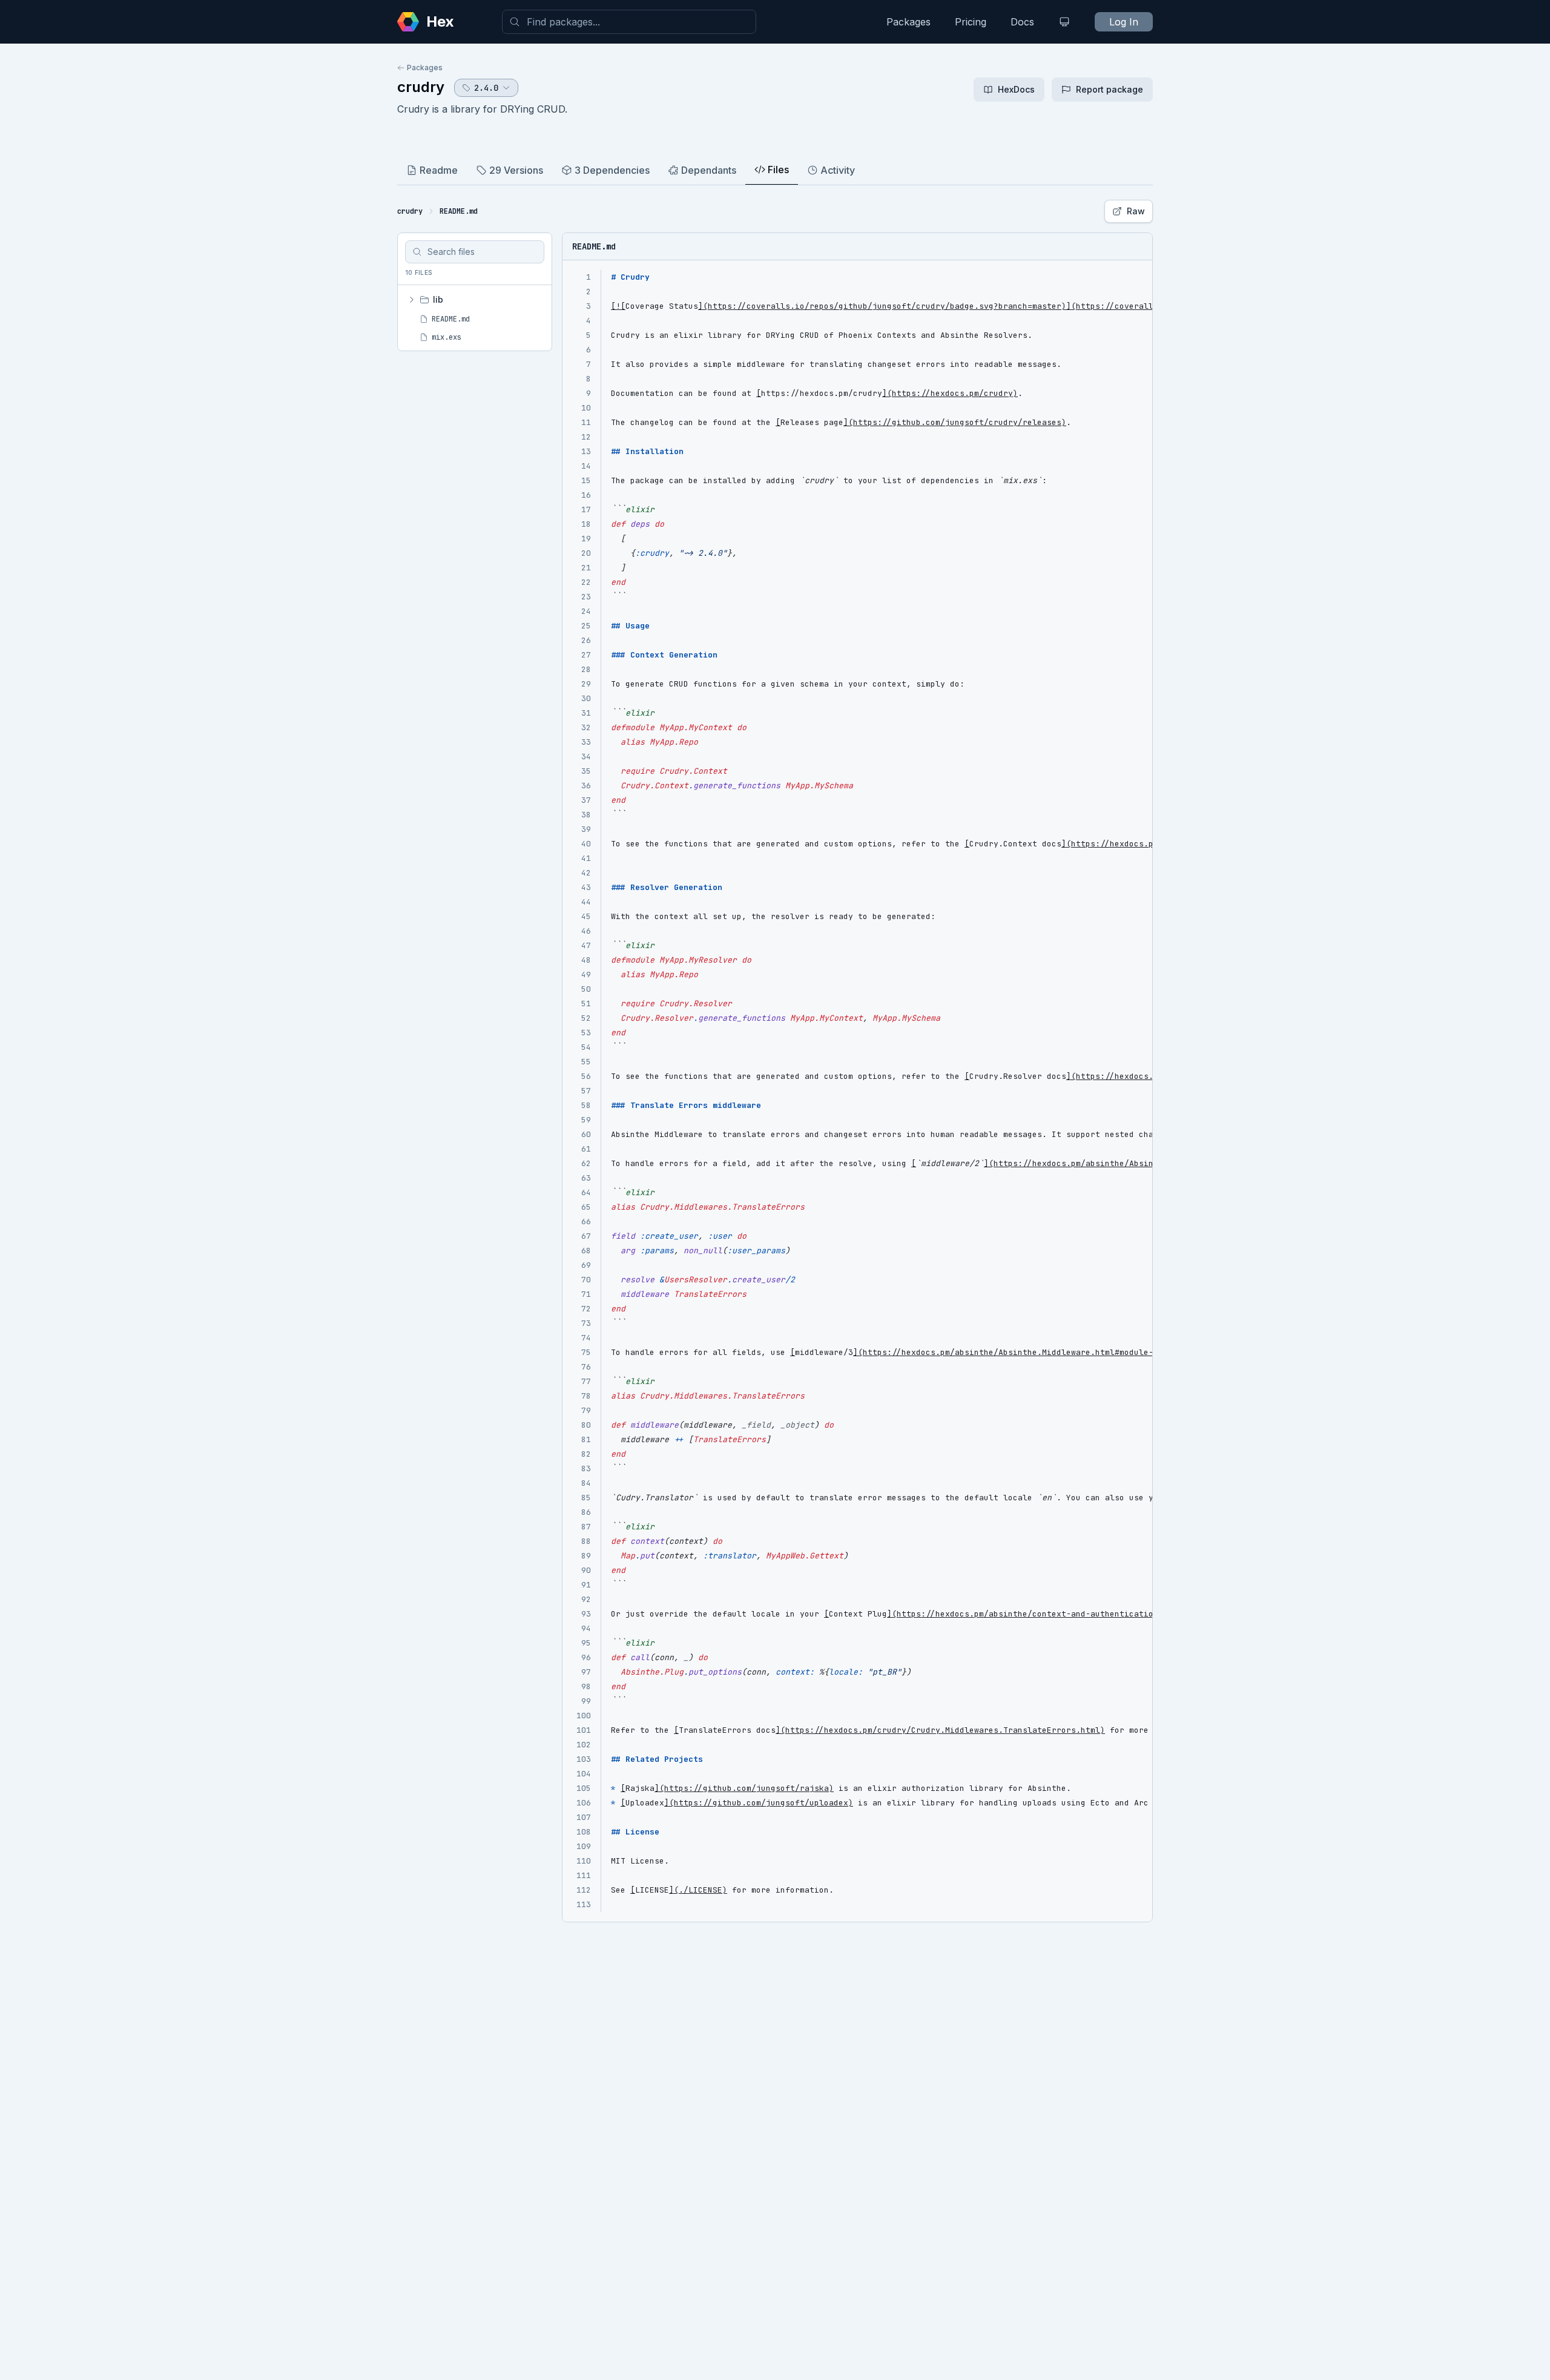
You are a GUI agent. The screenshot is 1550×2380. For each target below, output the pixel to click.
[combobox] (629, 22)
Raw (1136, 211)
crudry (421, 87)
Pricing (971, 22)
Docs (1022, 22)
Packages (909, 22)
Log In (1124, 22)
